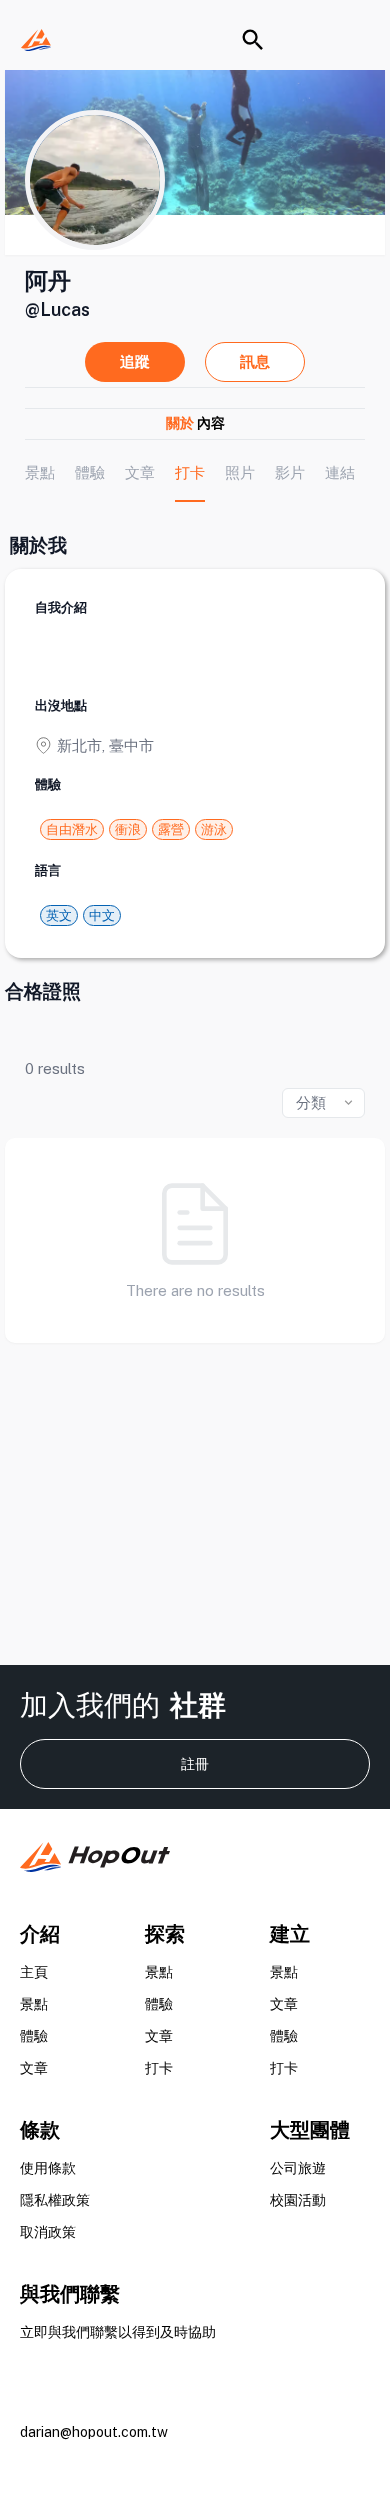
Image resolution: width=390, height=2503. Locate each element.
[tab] (40, 472)
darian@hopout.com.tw (94, 2432)
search (253, 40)
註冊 (195, 1764)
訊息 (255, 361)
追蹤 (135, 361)
